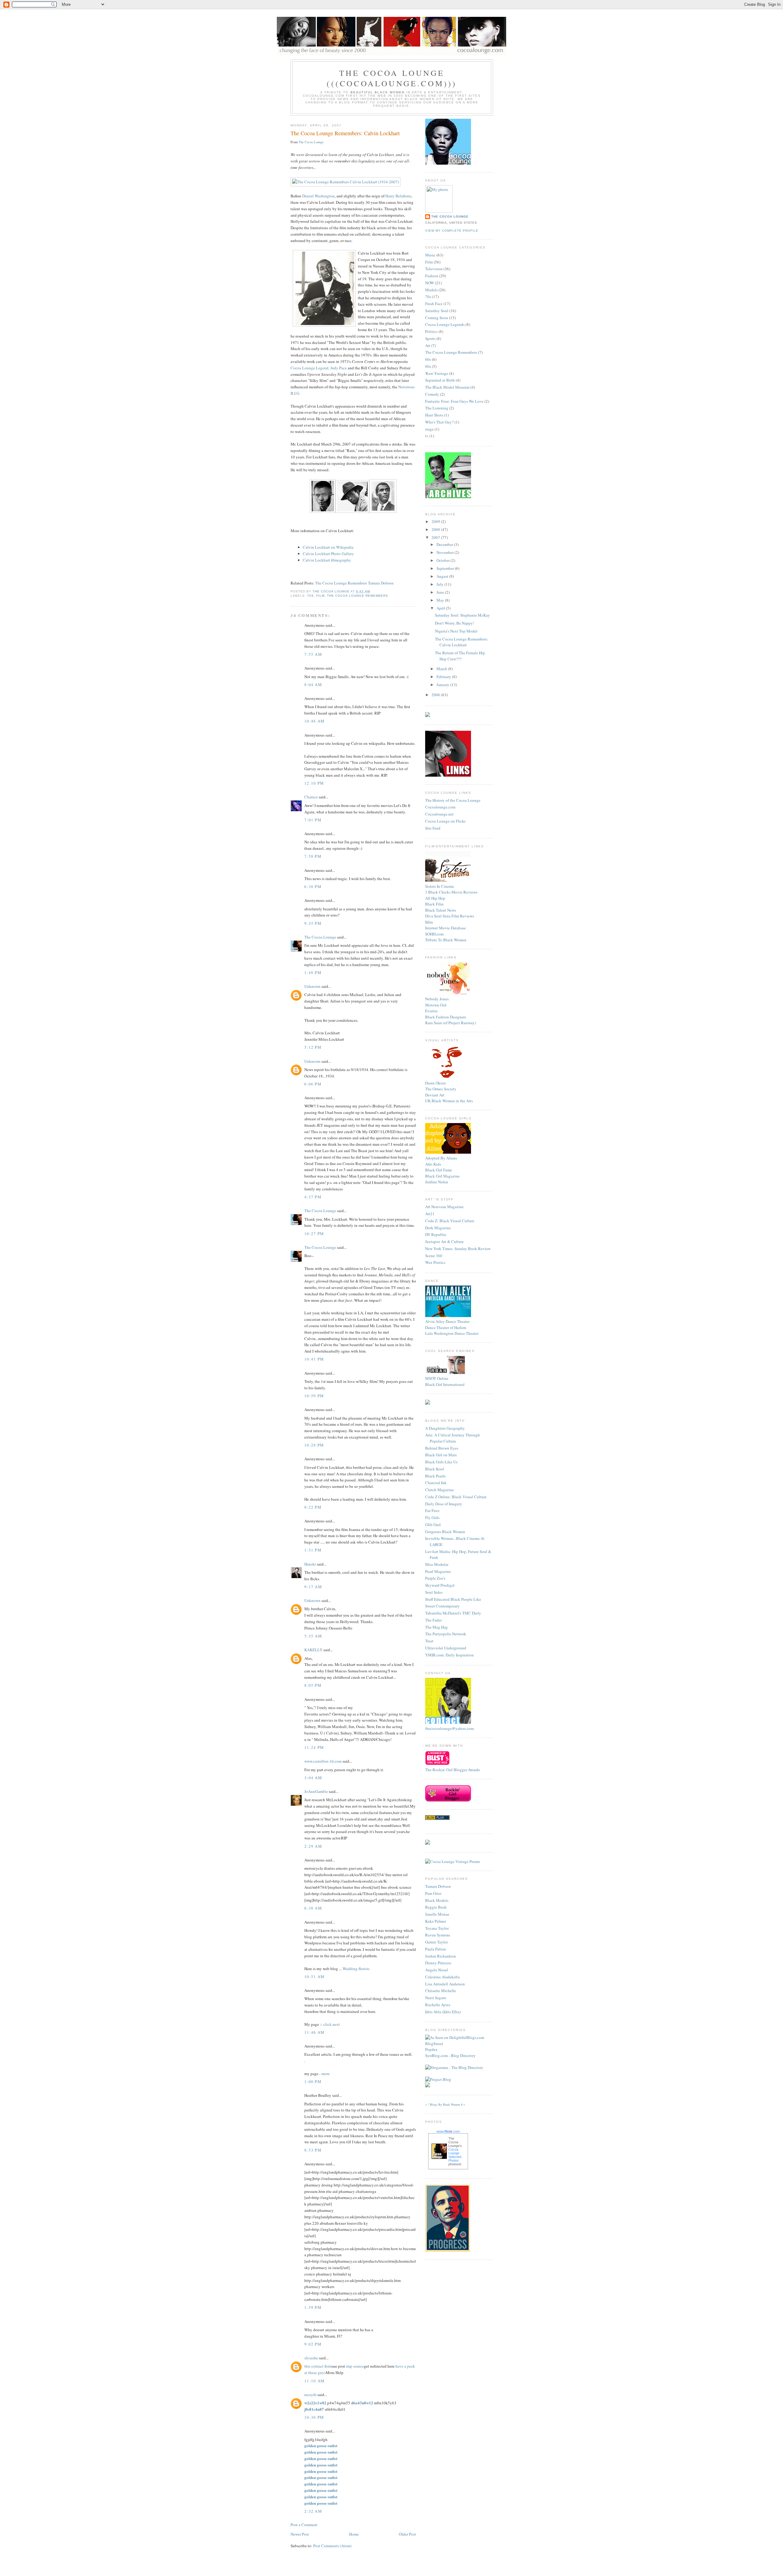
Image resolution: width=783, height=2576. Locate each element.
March (442, 669)
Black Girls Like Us (441, 1462)
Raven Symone (438, 1935)
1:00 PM (313, 2081)
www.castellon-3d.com (323, 1761)
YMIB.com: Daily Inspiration (449, 1655)
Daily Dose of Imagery (444, 1504)
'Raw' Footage (437, 373)
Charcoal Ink (436, 1483)
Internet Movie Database (445, 928)
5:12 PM (313, 1047)
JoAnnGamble (316, 1791)
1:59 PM (313, 2307)
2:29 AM (313, 1846)
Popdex (431, 2049)
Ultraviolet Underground (446, 1648)
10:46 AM (314, 721)
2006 (436, 695)
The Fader (433, 1620)
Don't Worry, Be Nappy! (455, 623)
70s (310, 596)
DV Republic (436, 1234)
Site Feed (433, 828)
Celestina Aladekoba (442, 1977)
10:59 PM (314, 1396)
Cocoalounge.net (439, 814)
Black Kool (435, 1469)
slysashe (311, 2358)
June (441, 592)
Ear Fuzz (432, 1510)
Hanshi (310, 1564)
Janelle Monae (437, 1914)
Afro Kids (433, 1164)
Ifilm (429, 922)
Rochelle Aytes (438, 2005)
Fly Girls (432, 1518)
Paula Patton (436, 1949)
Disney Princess (438, 1963)
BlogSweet (434, 2044)
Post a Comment (304, 2525)
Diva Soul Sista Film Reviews (450, 916)
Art (428, 345)
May (441, 600)
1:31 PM (313, 1550)
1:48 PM (313, 973)
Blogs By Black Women (445, 2104)
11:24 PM (314, 1747)
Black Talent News (441, 910)
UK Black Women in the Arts (449, 1101)
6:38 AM (313, 1908)
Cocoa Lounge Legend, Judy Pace (319, 368)
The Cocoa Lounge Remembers (357, 596)
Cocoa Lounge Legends (445, 324)
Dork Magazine (438, 1228)
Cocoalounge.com (440, 807)
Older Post (407, 2534)
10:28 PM (314, 1445)
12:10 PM (314, 783)
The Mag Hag (436, 1627)
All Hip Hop (435, 898)
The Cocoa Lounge (311, 142)
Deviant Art (435, 1095)
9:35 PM (313, 923)
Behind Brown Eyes (442, 1448)
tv (427, 436)
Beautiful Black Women (378, 92)
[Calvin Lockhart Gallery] (323, 511)
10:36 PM (314, 2417)
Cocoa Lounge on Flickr (445, 821)
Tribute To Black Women (446, 940)
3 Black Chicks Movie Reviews (451, 892)
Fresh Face (434, 304)
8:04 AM (313, 685)
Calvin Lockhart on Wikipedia (328, 547)
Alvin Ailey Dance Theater (447, 1321)
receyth (310, 2395)
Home (354, 2534)
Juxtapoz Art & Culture (444, 1241)
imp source (355, 2366)
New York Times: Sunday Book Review (458, 1249)
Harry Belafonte (398, 196)
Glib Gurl (433, 1525)
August (443, 576)
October (443, 560)
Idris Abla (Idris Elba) (443, 2012)
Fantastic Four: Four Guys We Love (454, 401)
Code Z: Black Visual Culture (450, 1221)
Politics (431, 331)
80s (428, 366)
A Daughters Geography (445, 1428)
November (445, 552)
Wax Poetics (435, 1262)
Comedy (432, 394)
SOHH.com (434, 934)
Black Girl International (445, 1384)
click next (332, 2024)
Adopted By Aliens (441, 1158)
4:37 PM (313, 1197)
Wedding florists (356, 1969)
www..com (448, 2131)
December (445, 544)
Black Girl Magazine (442, 1176)
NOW (430, 283)
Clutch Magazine (440, 1490)
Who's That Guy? (439, 422)
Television (434, 269)
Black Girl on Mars (441, 1455)
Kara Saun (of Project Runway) (451, 1023)
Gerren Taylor (436, 1942)
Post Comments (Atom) (332, 2546)
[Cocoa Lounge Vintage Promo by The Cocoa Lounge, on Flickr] (453, 1861)
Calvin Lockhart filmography (327, 560)
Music (430, 255)
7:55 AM (313, 654)
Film (320, 596)
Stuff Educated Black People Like (453, 1599)
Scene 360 (434, 1256)
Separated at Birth (440, 380)
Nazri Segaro (436, 1998)
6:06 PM (313, 1084)
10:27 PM (314, 1234)
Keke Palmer (436, 1921)
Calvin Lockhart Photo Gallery (328, 554)
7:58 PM (313, 856)
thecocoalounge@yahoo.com (449, 1728)
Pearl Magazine (438, 1571)
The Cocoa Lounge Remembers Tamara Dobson (354, 583)
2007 (436, 537)
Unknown (312, 986)
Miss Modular (437, 1564)
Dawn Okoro (436, 1083)
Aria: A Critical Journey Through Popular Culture (453, 1438)
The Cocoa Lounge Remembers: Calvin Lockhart (462, 642)
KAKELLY (313, 1650)
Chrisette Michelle (441, 1991)
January (443, 685)
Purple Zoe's (435, 1578)
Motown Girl (436, 1005)
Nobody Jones (437, 999)
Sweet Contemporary (442, 1606)
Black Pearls (435, 1476)
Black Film (434, 904)
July (440, 584)
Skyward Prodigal (440, 1585)
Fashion (432, 276)
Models (431, 290)
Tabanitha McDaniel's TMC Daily (453, 1613)
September (446, 568)
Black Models (437, 1900)
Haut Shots (434, 415)
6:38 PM (313, 887)
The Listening (437, 408)
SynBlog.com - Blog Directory (450, 2055)
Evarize (431, 1011)
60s (428, 359)
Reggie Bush (436, 1907)
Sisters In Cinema (440, 886)
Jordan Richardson (441, 1956)
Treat (429, 1641)
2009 (436, 521)
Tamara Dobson (438, 1886)
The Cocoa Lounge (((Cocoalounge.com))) (392, 78)
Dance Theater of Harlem (446, 1327)
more (326, 2074)
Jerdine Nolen (437, 1182)
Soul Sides (434, 1592)
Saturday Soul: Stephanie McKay (462, 615)
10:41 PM (314, 1359)
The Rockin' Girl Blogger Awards (453, 1770)
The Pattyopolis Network (446, 1634)
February (444, 677)
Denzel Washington (318, 196)
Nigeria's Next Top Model (456, 631)
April (441, 608)
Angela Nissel (437, 1970)
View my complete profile (452, 231)
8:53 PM (313, 2150)
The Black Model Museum (447, 387)
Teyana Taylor (437, 1928)
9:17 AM (313, 1587)
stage (429, 429)
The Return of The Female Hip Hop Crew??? (460, 656)
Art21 (430, 1214)
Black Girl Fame (439, 1170)
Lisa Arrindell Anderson (445, 1984)
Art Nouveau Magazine (444, 1207)
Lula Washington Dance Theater (452, 1333)
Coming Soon (437, 318)
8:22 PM (313, 1507)
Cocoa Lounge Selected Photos (455, 2155)
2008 (436, 529)
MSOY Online (437, 1378)
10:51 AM (314, 1977)
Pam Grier (433, 1893)
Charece (311, 797)
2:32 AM (313, 2511)
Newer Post (300, 2534)
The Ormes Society (441, 1089)
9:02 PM (313, 2344)
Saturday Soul (437, 311)
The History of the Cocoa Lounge (453, 800)
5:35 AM (313, 1636)
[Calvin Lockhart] (345, 182)
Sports (430, 338)
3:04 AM (313, 1778)
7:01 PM (313, 820)
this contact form (318, 2366)
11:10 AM (314, 2381)
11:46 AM (314, 2032)
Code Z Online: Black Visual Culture (456, 1497)
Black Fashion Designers (446, 1017)
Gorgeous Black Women (445, 1532)
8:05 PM (313, 1685)
